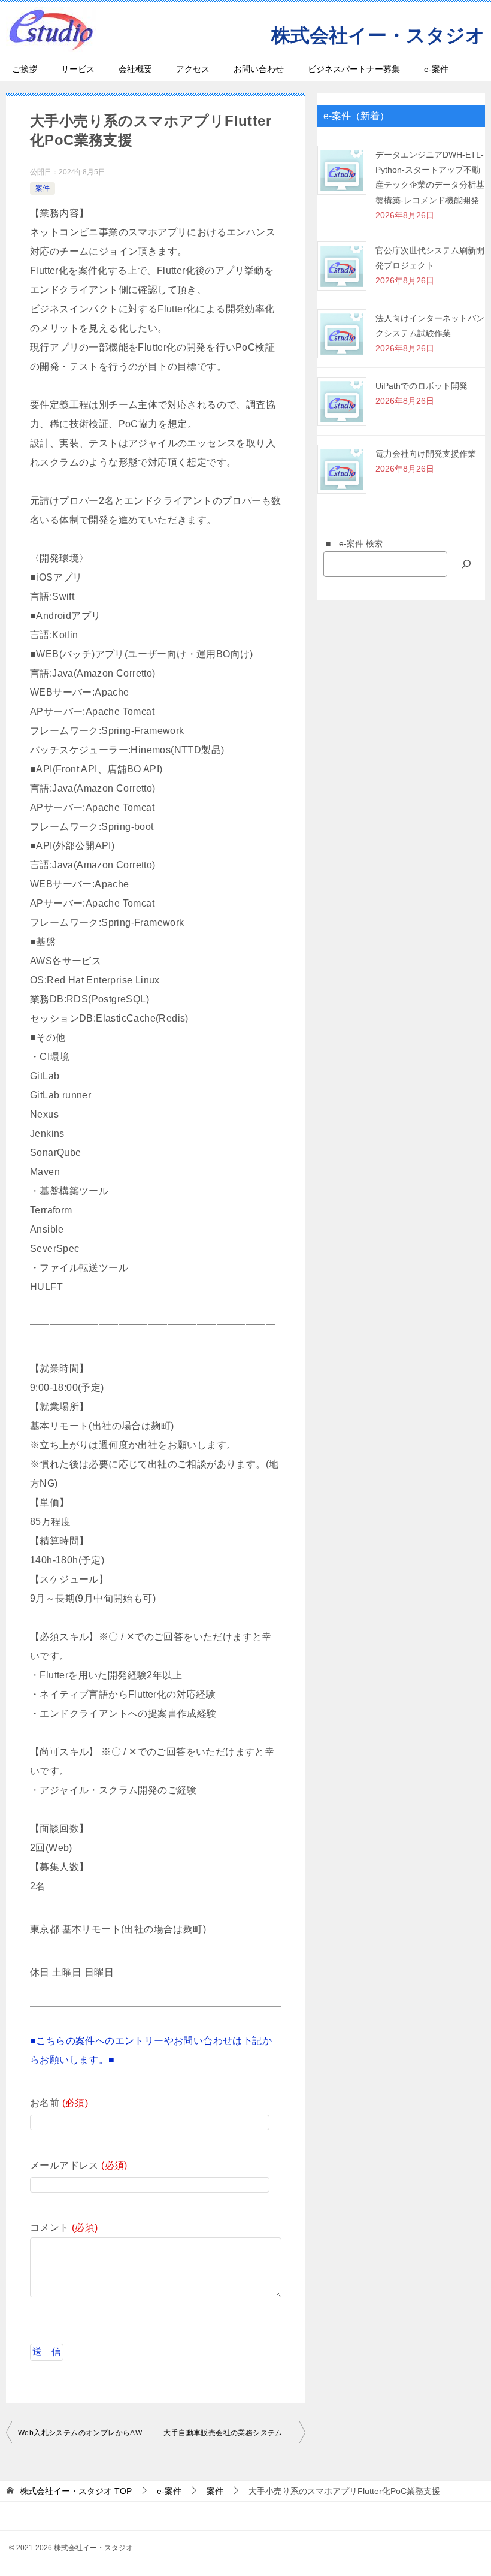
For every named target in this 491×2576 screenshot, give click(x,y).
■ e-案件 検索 (350, 543)
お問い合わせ (259, 69)
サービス (78, 69)
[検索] (466, 564)
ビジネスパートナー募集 (354, 69)
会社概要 (135, 69)
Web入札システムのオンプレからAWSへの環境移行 (87, 2433)
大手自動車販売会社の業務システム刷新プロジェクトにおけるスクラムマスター (234, 2433)
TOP (76, 2491)
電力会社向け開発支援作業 (426, 454)
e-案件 (436, 69)
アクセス (193, 69)
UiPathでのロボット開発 (422, 386)
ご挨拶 (25, 69)
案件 (43, 188)
